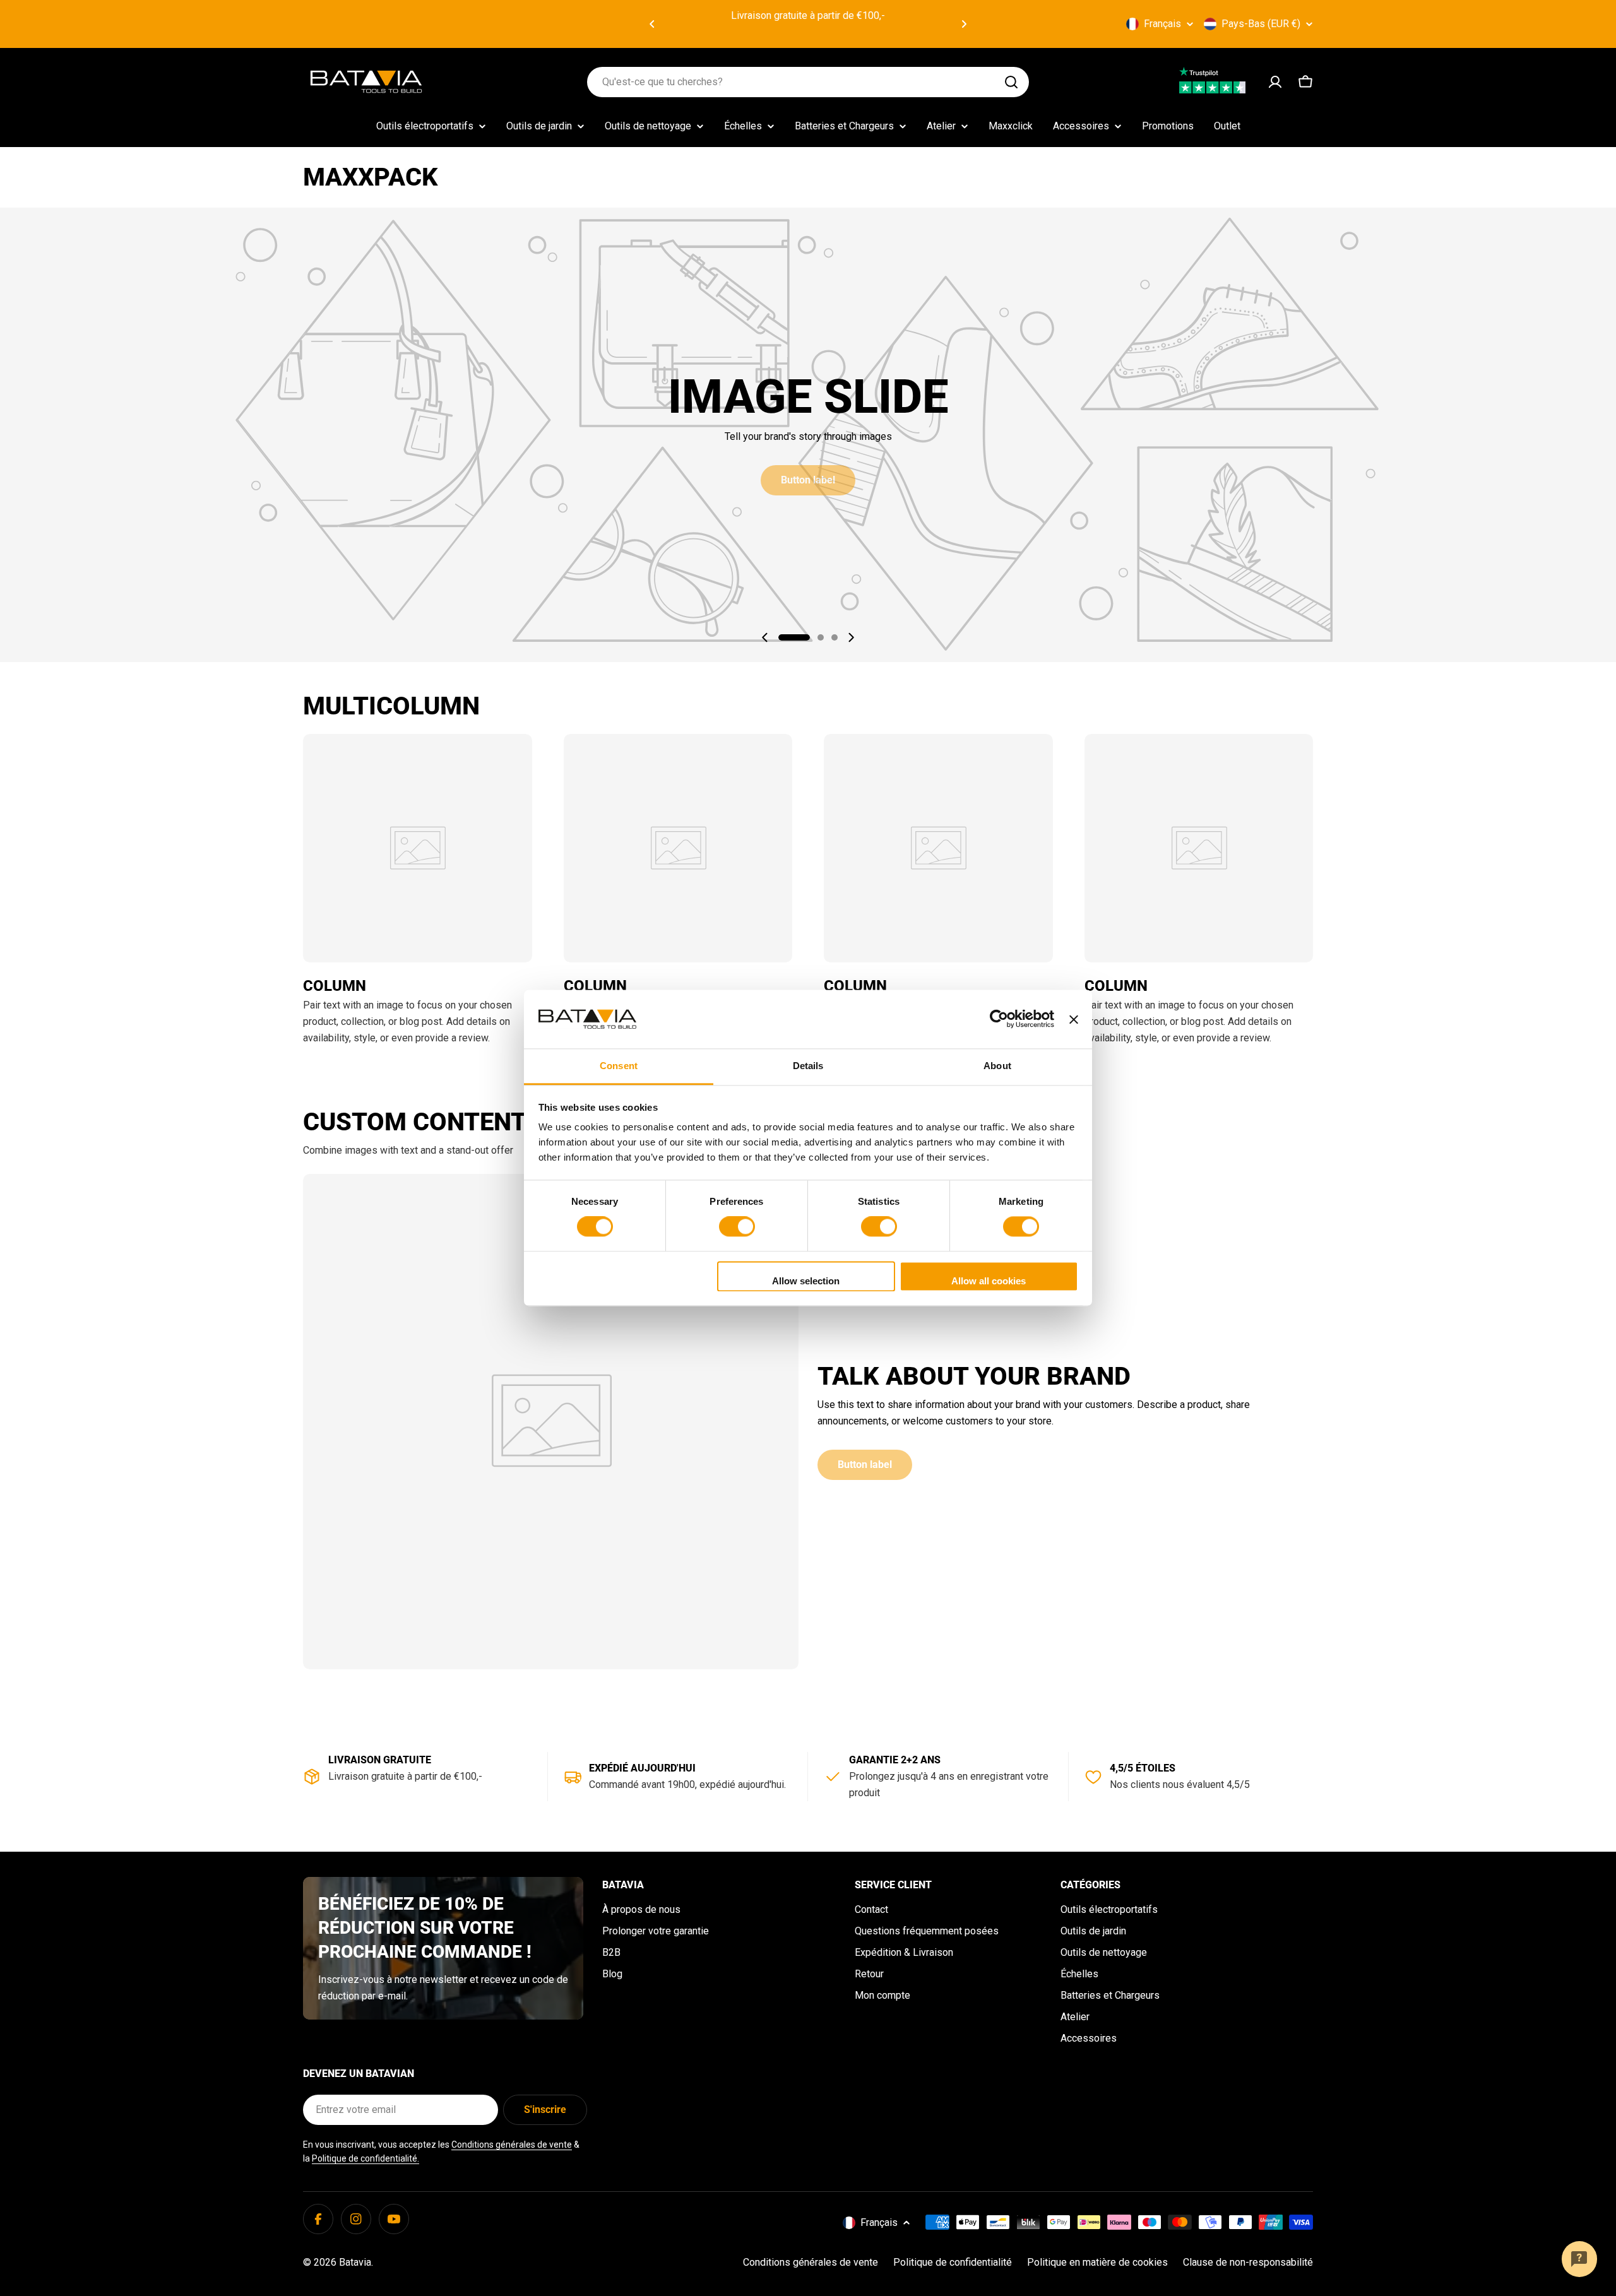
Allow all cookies (989, 1281)
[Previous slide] (765, 637)
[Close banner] (1074, 1019)
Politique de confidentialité (953, 2262)
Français (1162, 24)
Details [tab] (808, 1066)
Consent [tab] (619, 1066)
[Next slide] (851, 637)
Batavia (355, 2262)
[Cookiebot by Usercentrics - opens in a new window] (999, 1019)
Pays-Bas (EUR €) (1261, 24)
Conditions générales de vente (512, 2145)
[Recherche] (1011, 82)
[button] (652, 24)
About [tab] (997, 1066)
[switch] (737, 1227)
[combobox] (808, 82)
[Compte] (1275, 82)
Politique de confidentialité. (365, 2158)
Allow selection (806, 1281)
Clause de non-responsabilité (1248, 2262)
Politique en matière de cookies (1097, 2262)
